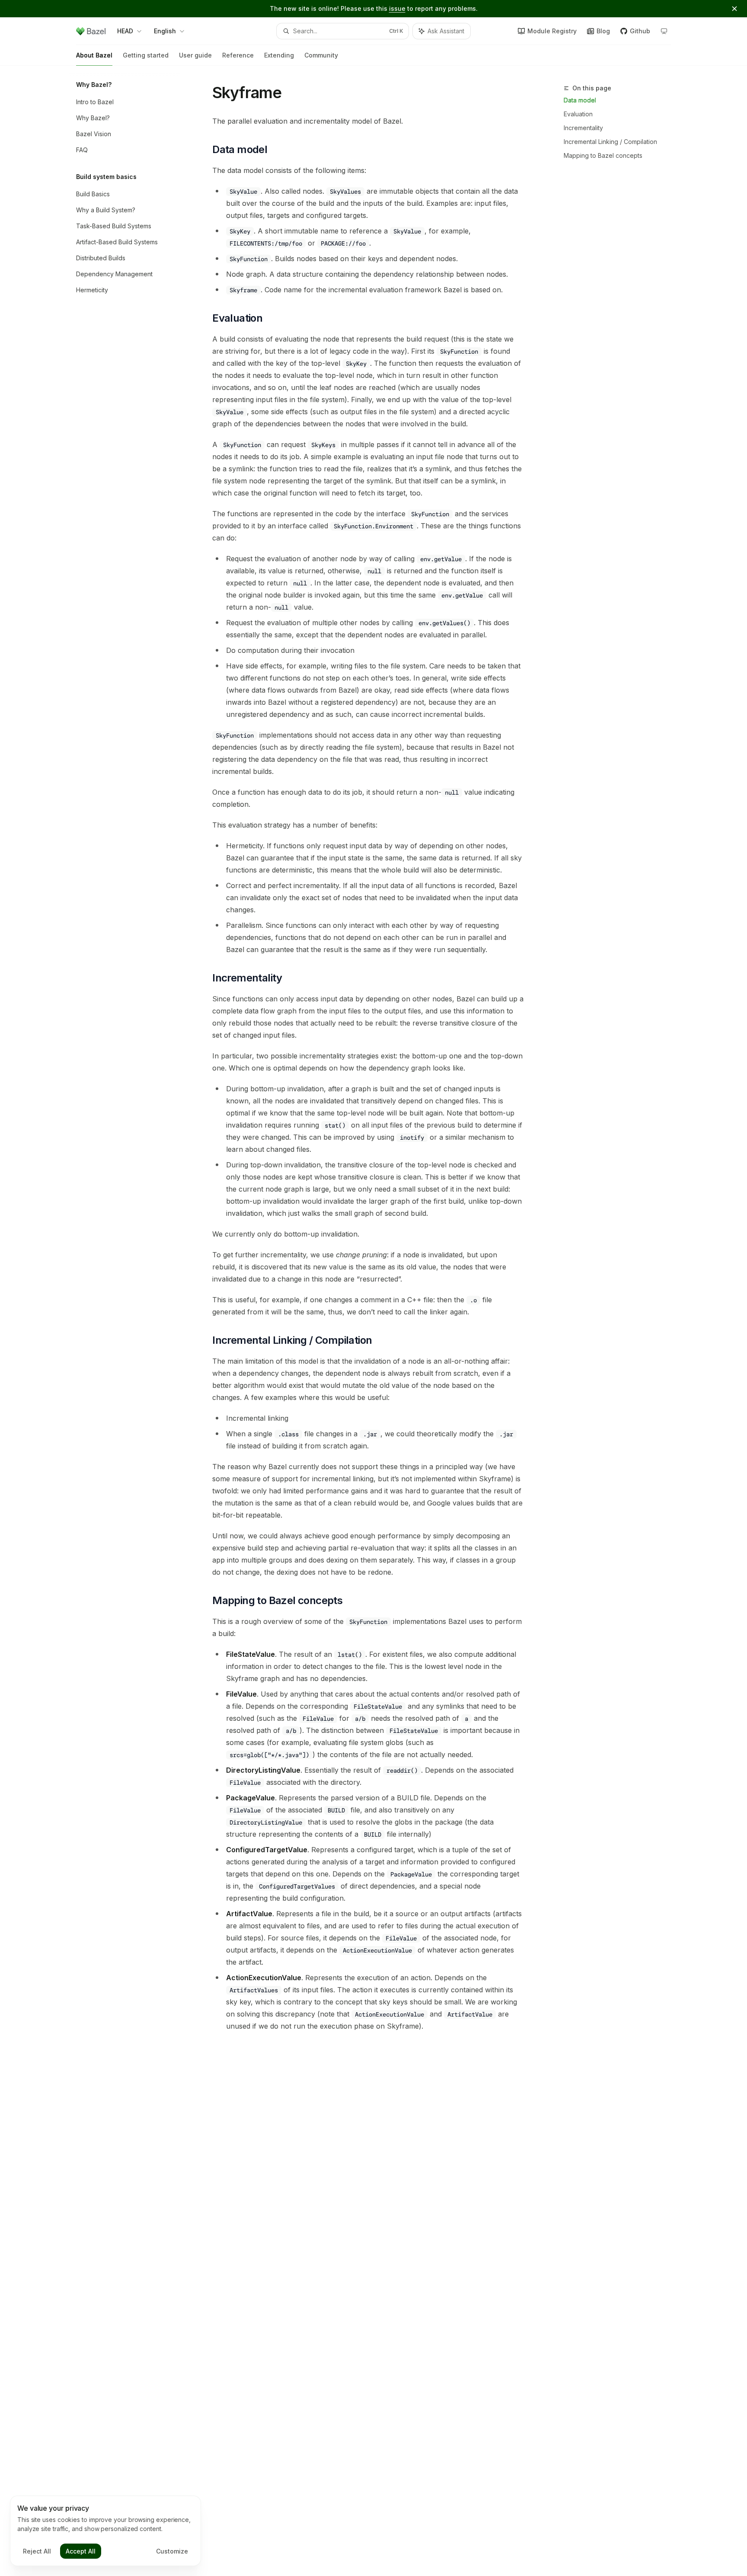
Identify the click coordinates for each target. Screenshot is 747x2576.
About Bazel (94, 55)
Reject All (37, 2551)
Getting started (146, 55)
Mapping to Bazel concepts (603, 155)
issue (397, 8)
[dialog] (105, 2531)
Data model (580, 100)
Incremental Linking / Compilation (610, 142)
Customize (172, 2551)
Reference (238, 55)
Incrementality (583, 128)
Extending (279, 55)
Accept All (81, 2551)
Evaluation (578, 114)
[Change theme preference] (664, 31)
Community (321, 55)
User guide (195, 55)
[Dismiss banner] (734, 9)
